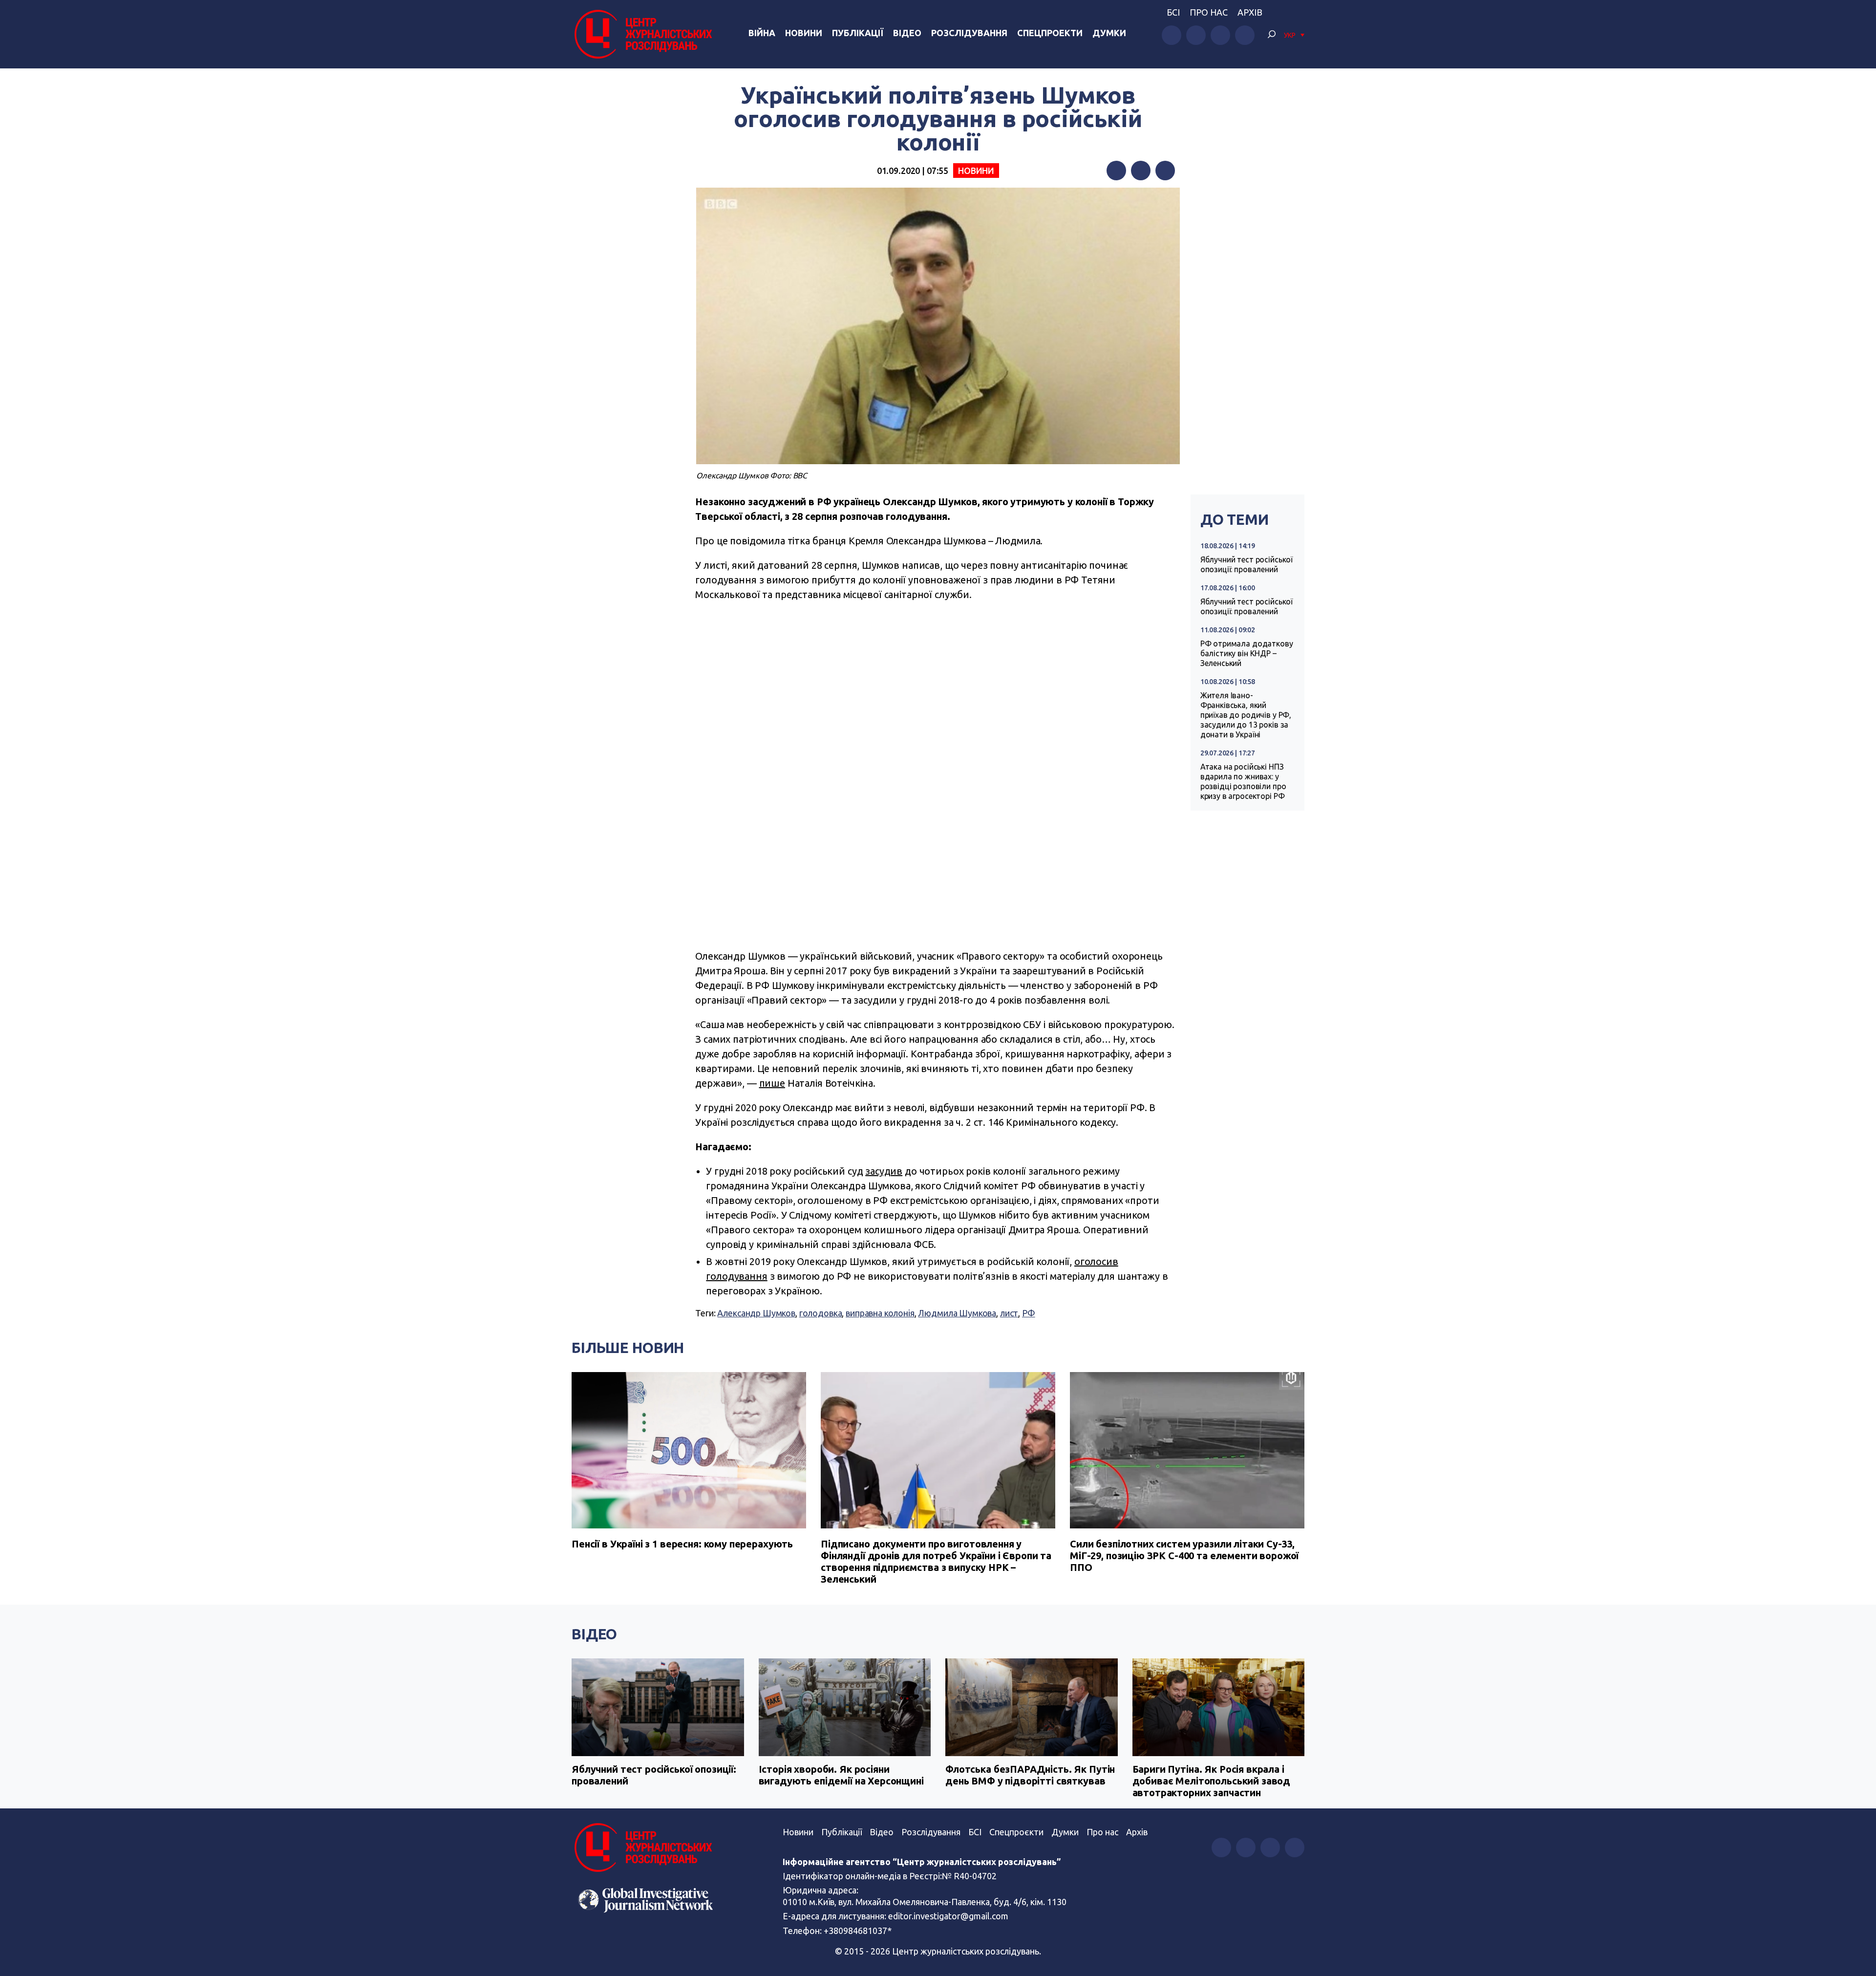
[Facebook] (1116, 171)
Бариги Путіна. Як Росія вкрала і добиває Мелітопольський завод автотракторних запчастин (1212, 1781)
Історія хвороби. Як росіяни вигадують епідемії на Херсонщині (841, 1775)
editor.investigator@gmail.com (948, 1916)
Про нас (1209, 12)
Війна (762, 33)
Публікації (858, 33)
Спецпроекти (1050, 33)
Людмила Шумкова (957, 1313)
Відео (907, 33)
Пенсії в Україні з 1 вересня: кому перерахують (682, 1544)
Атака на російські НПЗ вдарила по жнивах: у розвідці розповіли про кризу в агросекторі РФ (1243, 781)
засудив (884, 1171)
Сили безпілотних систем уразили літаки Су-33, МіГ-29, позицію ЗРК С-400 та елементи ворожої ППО (1184, 1556)
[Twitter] (1141, 171)
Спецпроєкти (1016, 1832)
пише (772, 1083)
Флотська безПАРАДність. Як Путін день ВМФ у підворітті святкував (1030, 1775)
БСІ (1173, 12)
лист (1009, 1313)
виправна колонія (880, 1313)
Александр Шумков (756, 1313)
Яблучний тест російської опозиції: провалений (1247, 564)
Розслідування (969, 33)
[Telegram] (1165, 171)
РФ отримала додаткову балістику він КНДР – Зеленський (1247, 653)
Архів (1250, 12)
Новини (804, 33)
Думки (1109, 33)
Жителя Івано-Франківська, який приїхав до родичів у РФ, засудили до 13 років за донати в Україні (1246, 715)
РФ (1029, 1313)
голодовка (821, 1313)
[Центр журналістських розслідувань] (642, 34)
